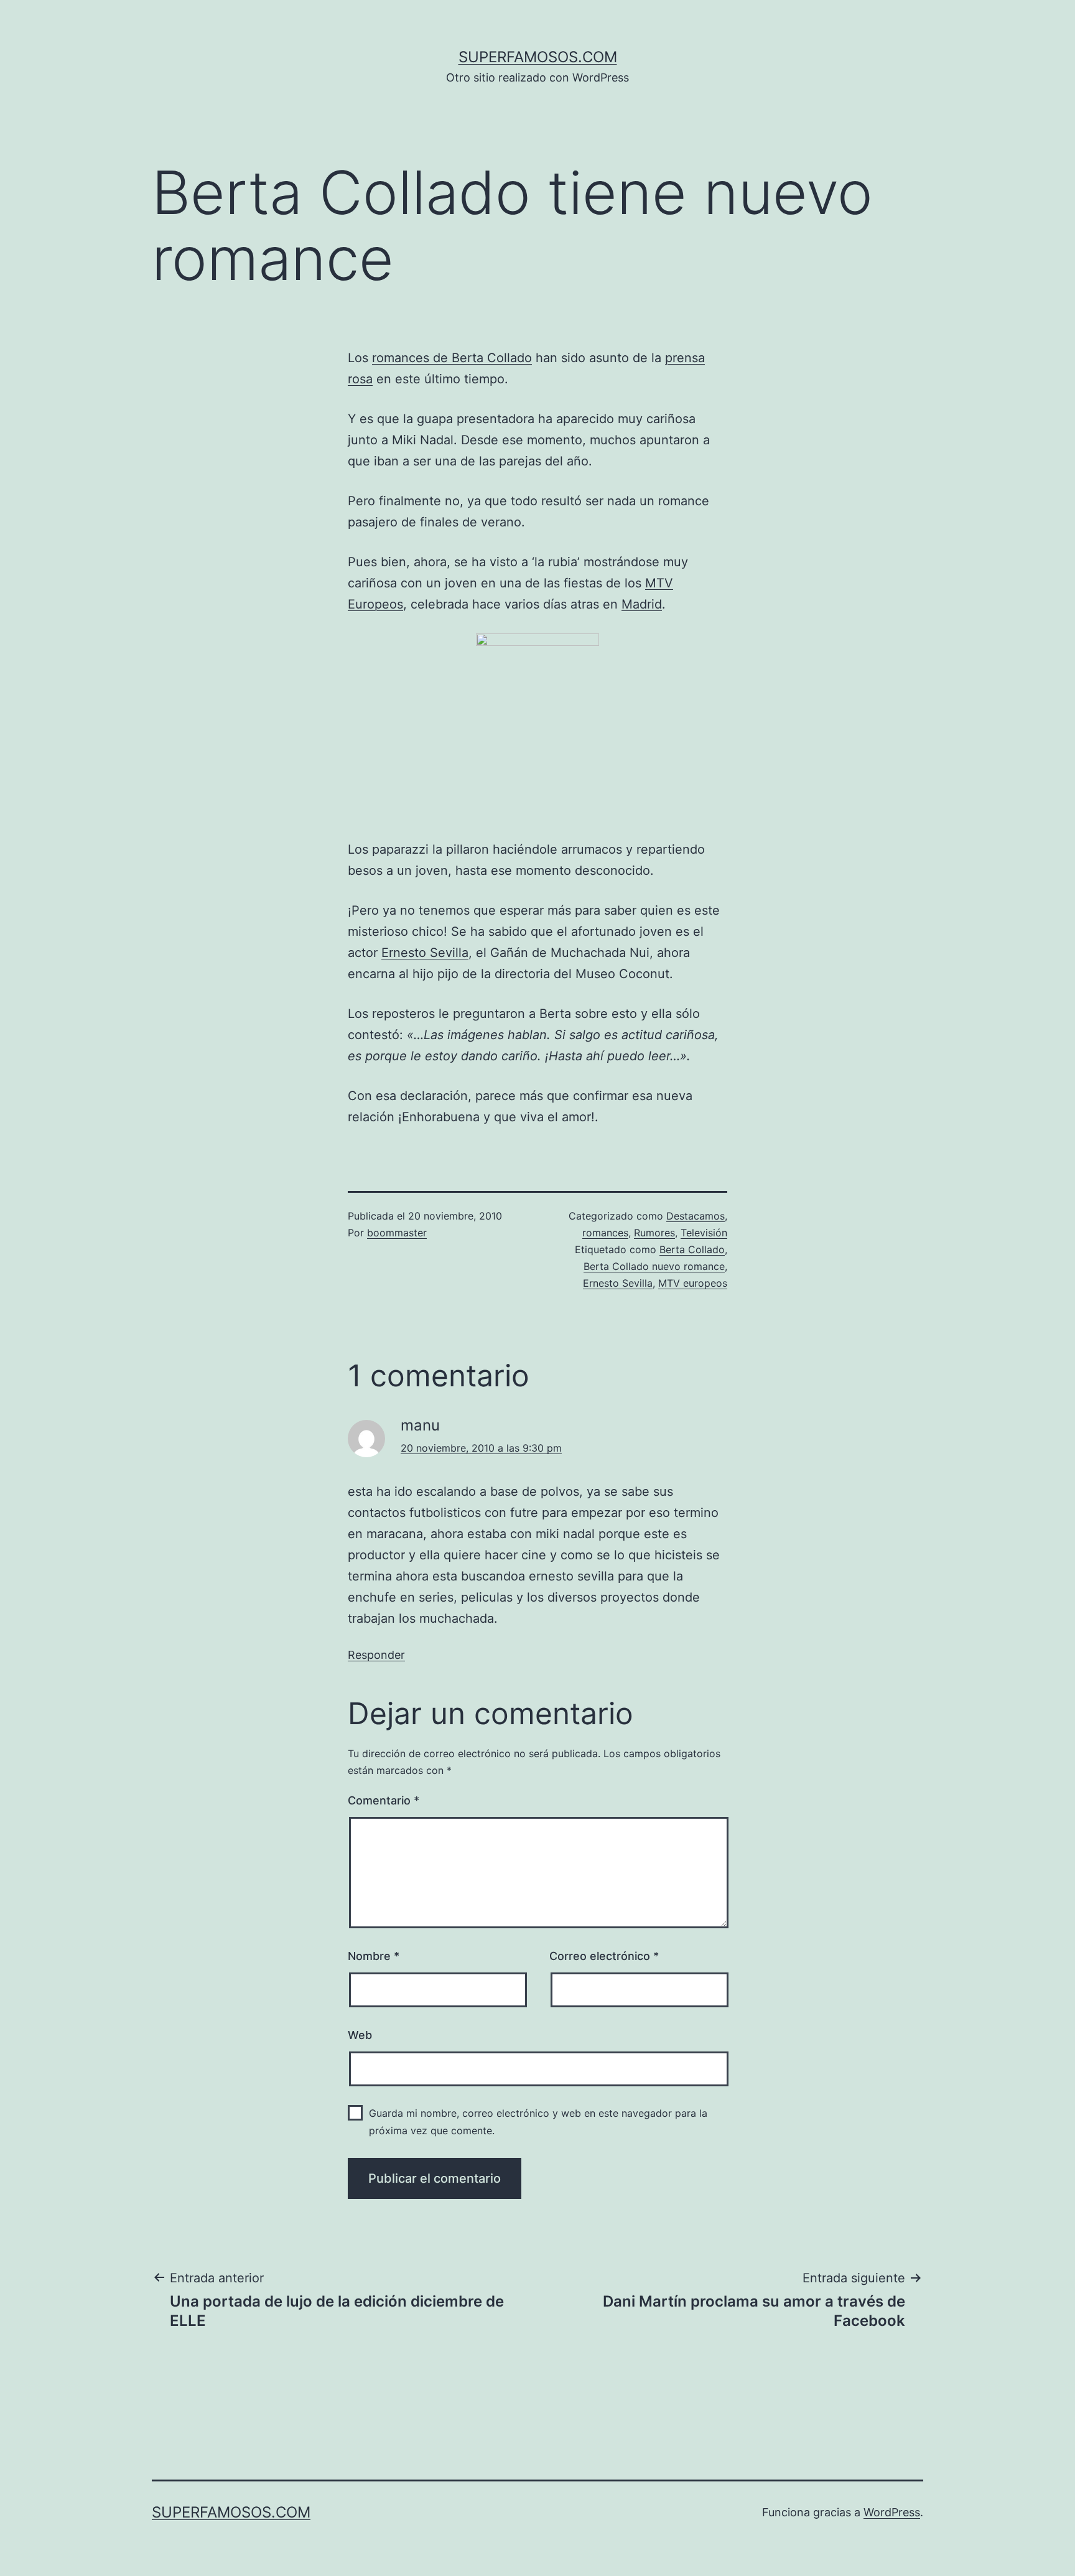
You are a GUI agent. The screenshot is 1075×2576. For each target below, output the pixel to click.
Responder (376, 1655)
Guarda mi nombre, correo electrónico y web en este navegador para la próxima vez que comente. (538, 2121)
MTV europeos (693, 1283)
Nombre (374, 1956)
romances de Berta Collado (452, 358)
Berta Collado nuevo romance (654, 1266)
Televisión (704, 1233)
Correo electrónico (604, 1956)
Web (360, 2035)
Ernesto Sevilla (425, 953)
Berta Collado (692, 1249)
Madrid (642, 604)
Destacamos (696, 1216)
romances (605, 1233)
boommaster (397, 1233)
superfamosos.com (538, 57)
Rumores (654, 1233)
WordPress (892, 2512)
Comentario (384, 1800)
